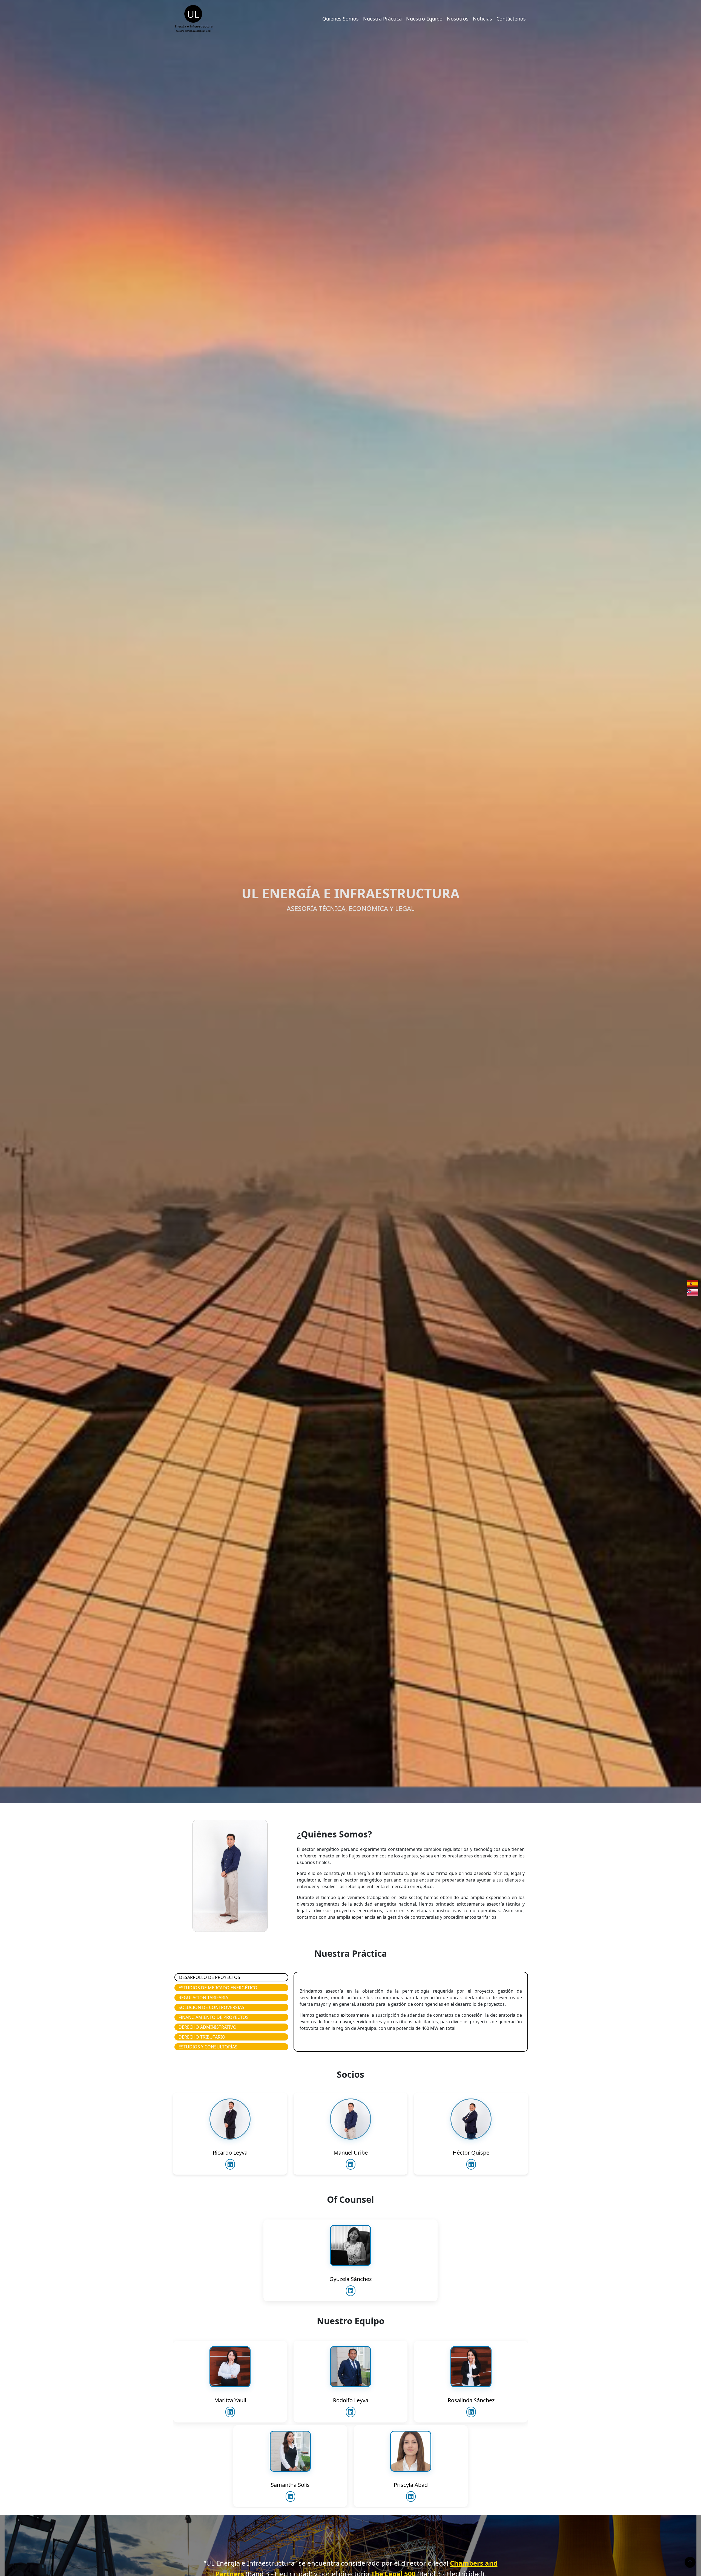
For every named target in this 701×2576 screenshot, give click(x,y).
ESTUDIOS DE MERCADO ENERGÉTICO (218, 1988)
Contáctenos (511, 19)
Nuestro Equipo (424, 19)
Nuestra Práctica (382, 19)
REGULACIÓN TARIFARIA (203, 1998)
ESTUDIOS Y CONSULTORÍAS (208, 2047)
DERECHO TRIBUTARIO (202, 2037)
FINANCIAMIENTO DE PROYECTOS (214, 2017)
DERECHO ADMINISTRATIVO (208, 2027)
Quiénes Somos (341, 19)
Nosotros (458, 19)
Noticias (482, 19)
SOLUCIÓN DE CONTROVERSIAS (211, 2007)
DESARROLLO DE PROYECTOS (210, 1977)
